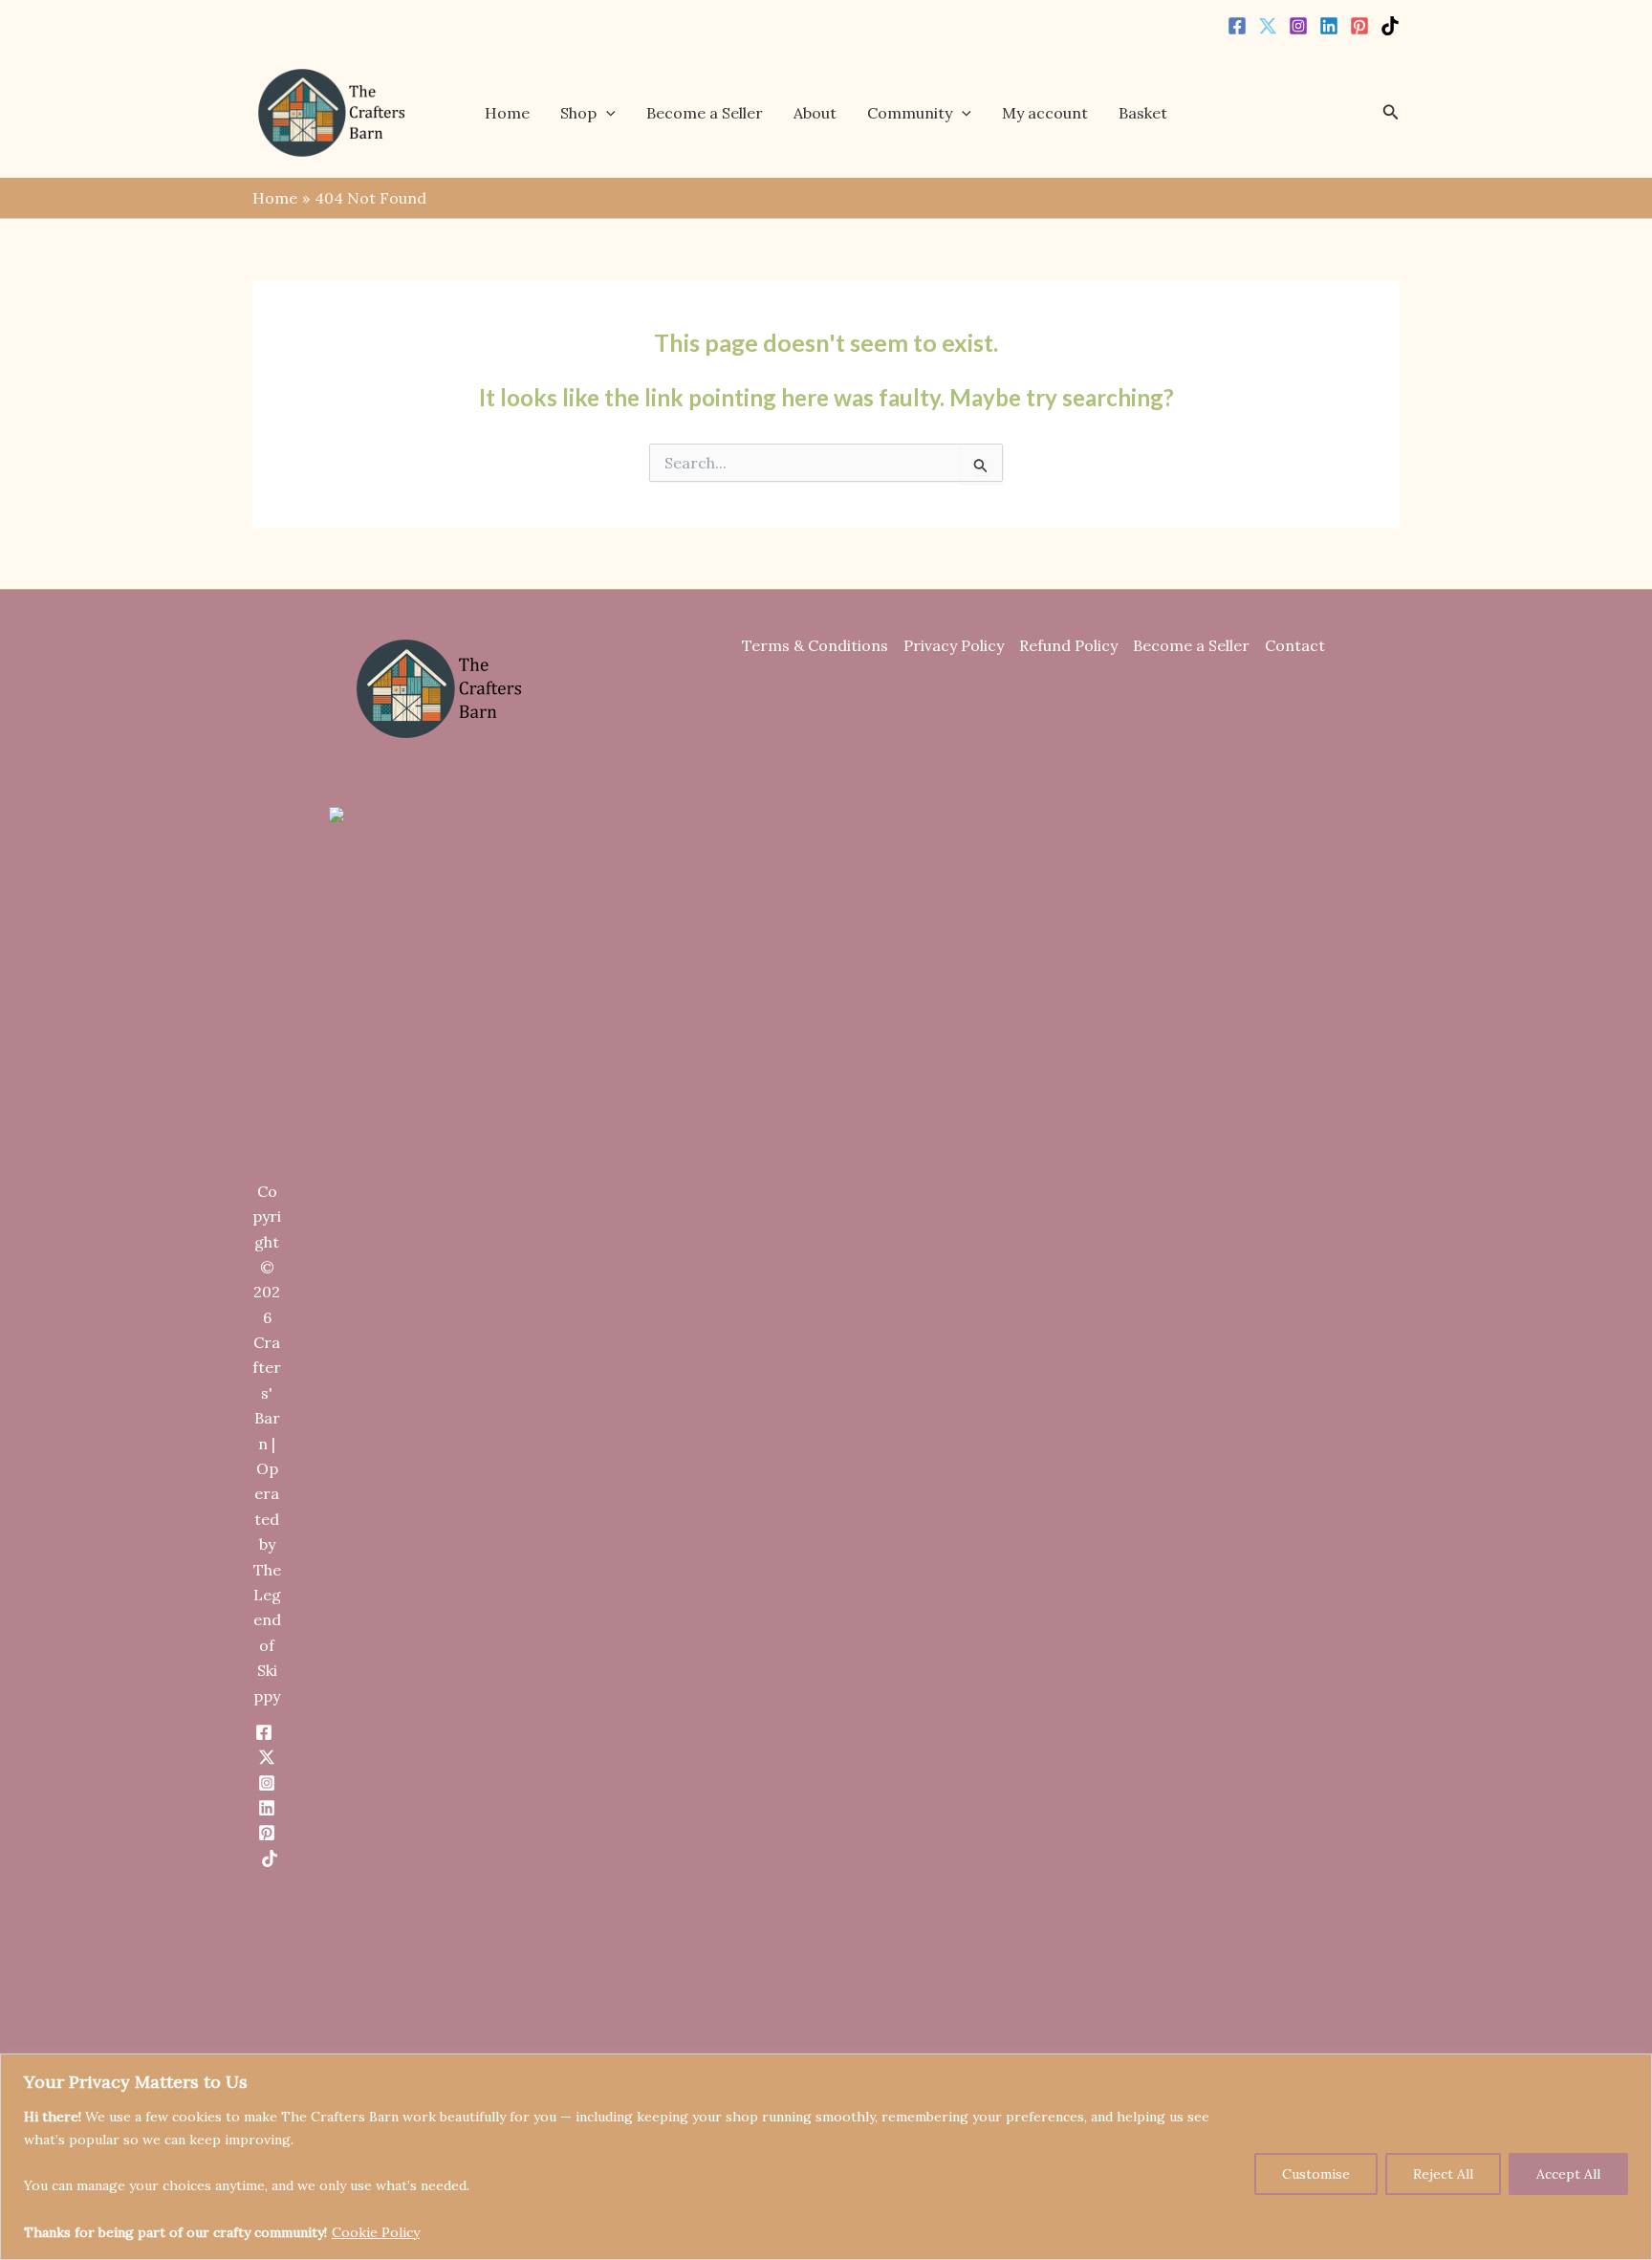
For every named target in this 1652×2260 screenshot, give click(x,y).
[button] (606, 113)
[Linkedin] (1329, 26)
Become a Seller (705, 113)
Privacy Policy (954, 645)
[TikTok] (1390, 26)
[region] (826, 2157)
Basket (1143, 113)
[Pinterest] (1359, 26)
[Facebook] (1237, 26)
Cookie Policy (376, 2232)
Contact (1295, 645)
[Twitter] (1268, 26)
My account (1045, 113)
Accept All (1568, 2174)
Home (507, 113)
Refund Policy (1068, 645)
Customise (1316, 2174)
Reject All (1443, 2174)
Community (910, 113)
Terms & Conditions (815, 645)
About (815, 113)
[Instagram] (1298, 26)
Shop (578, 113)
